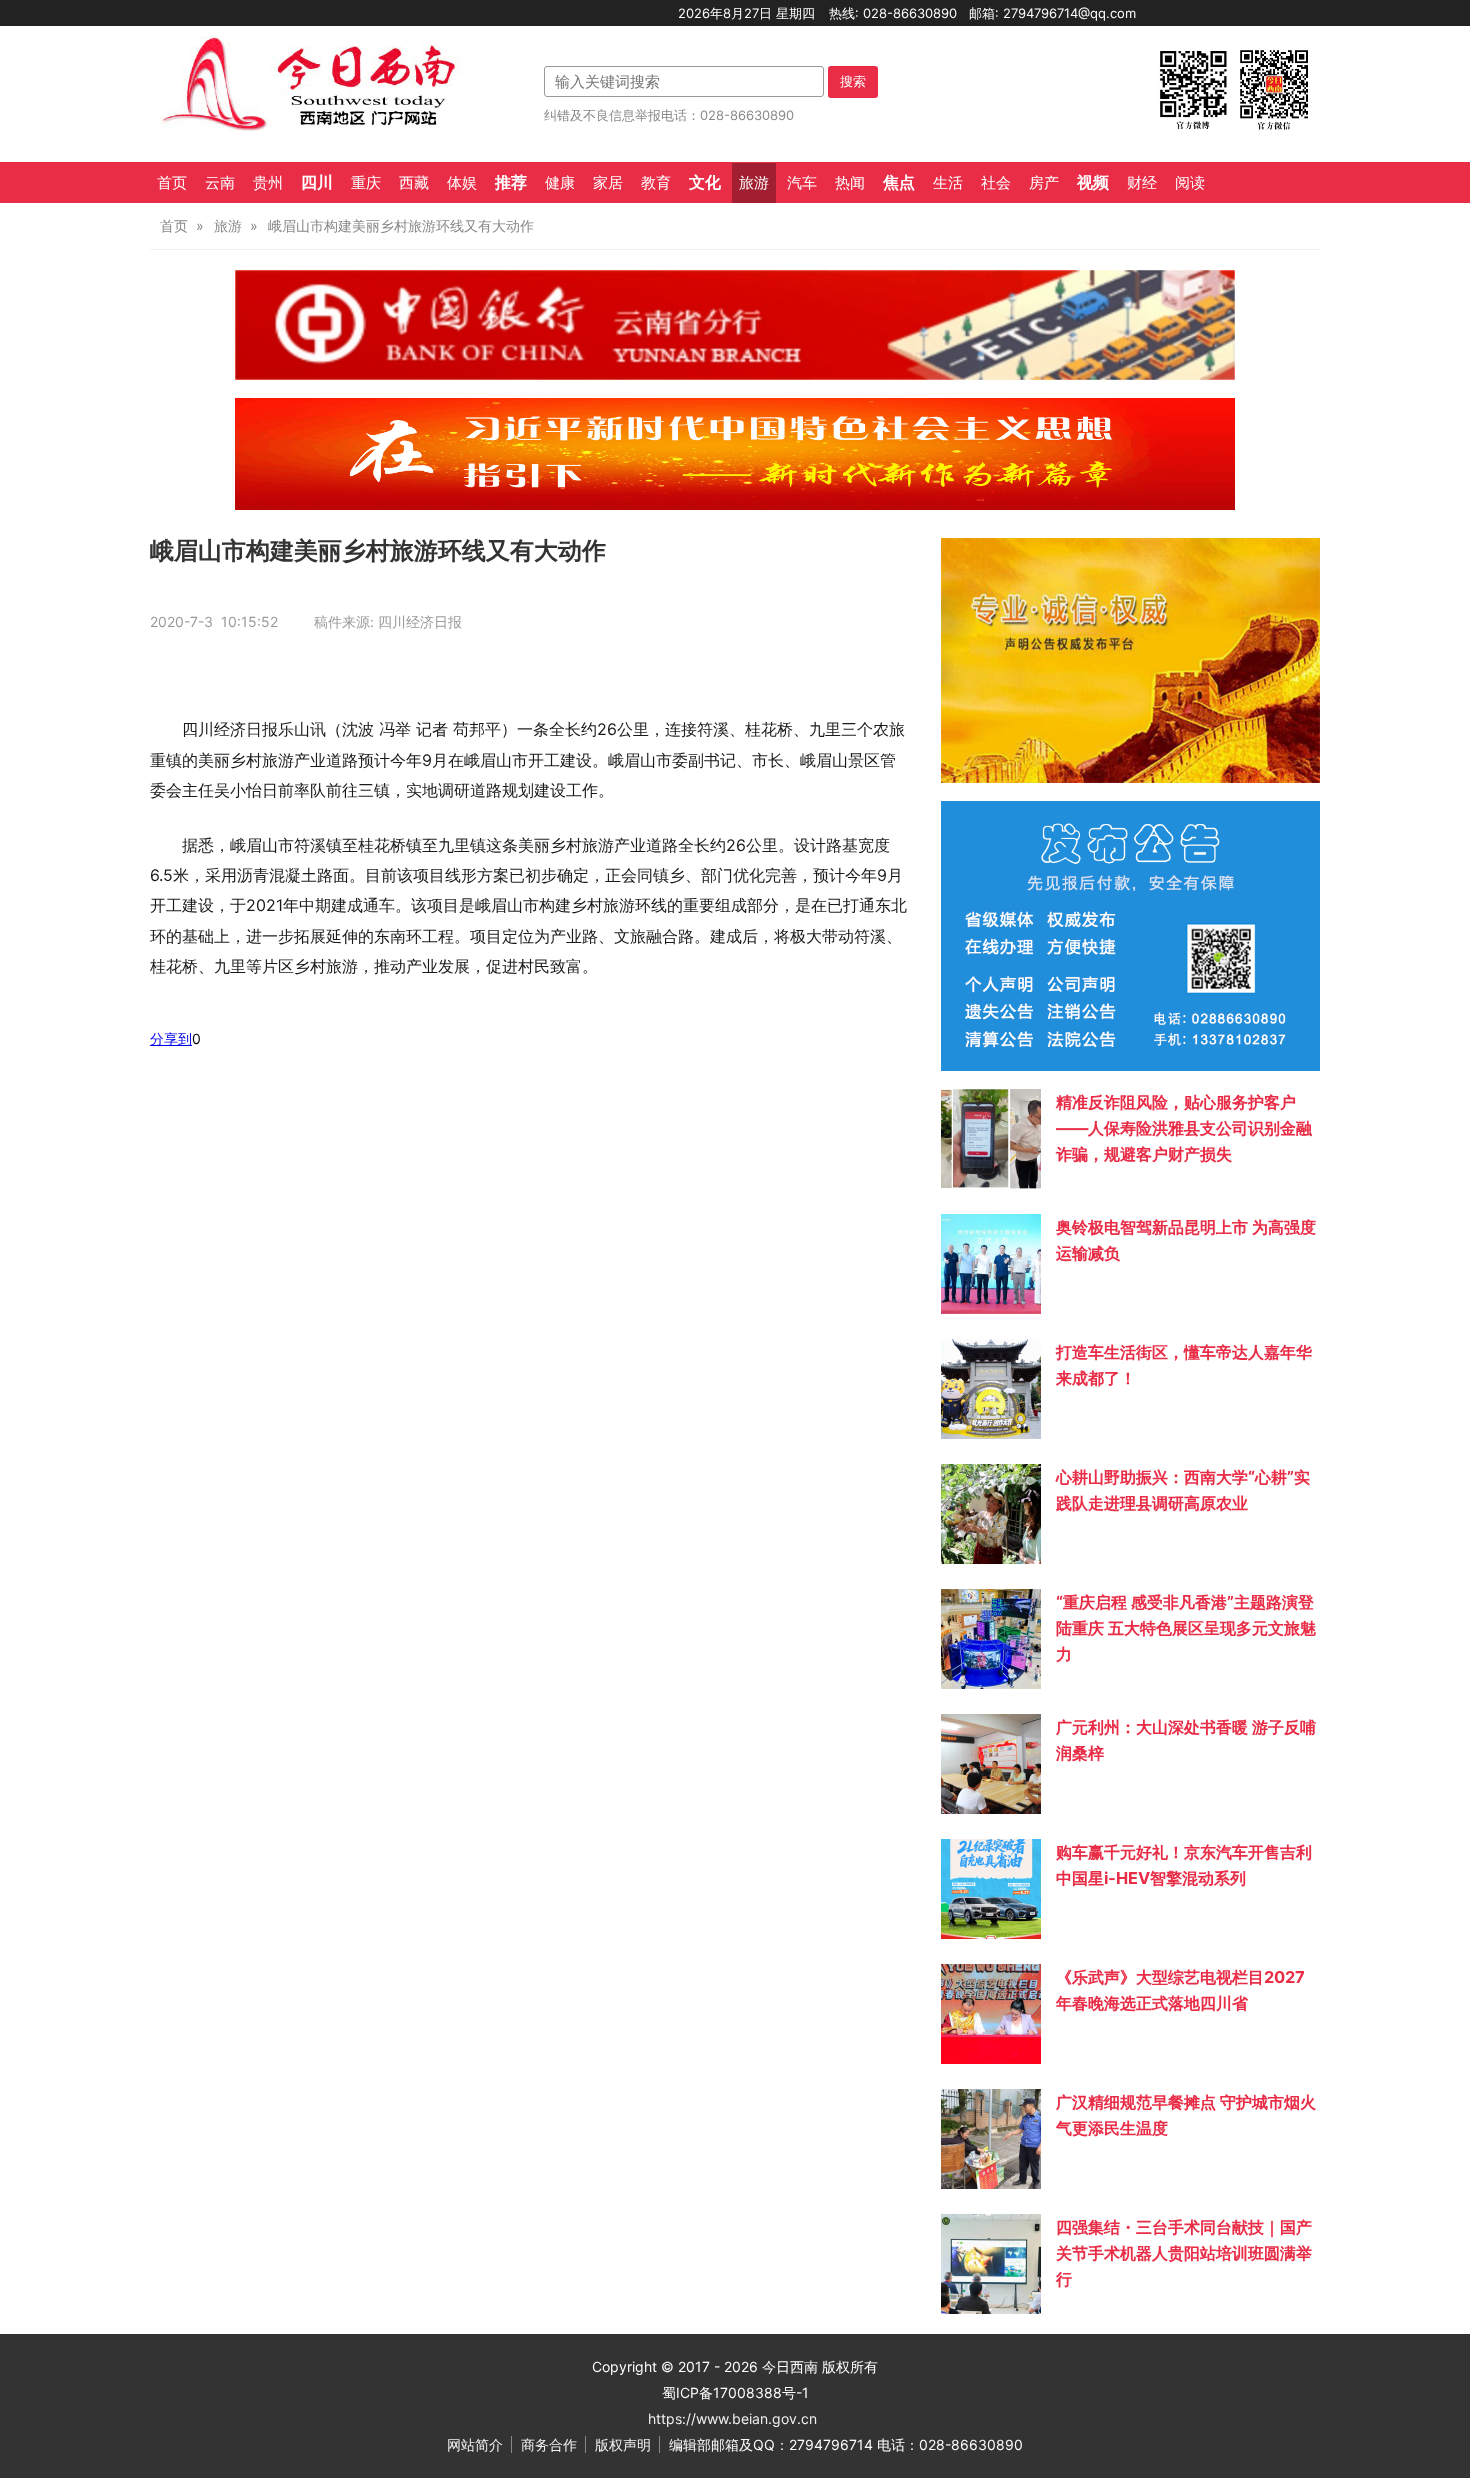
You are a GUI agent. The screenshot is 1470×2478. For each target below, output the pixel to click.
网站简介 (475, 2444)
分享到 (171, 1038)
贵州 (268, 183)
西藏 (414, 183)
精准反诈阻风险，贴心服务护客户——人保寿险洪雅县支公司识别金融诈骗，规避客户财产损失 (1184, 1128)
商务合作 (549, 2444)
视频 (1093, 182)
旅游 (754, 183)
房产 (1044, 183)
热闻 (850, 183)
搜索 (853, 81)
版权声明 (623, 2444)
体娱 (462, 183)
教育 (656, 183)
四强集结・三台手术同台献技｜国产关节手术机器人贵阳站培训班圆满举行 (1184, 2253)
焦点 (899, 182)
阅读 (1190, 183)
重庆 (366, 183)
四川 (317, 182)
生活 (948, 183)
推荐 (511, 182)
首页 (172, 183)
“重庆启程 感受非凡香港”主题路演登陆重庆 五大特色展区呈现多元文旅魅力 (1186, 1628)
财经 (1142, 183)
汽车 (802, 183)
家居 (608, 183)
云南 (220, 183)
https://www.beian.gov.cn (732, 2418)
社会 (996, 183)
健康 (560, 183)
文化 (705, 182)
